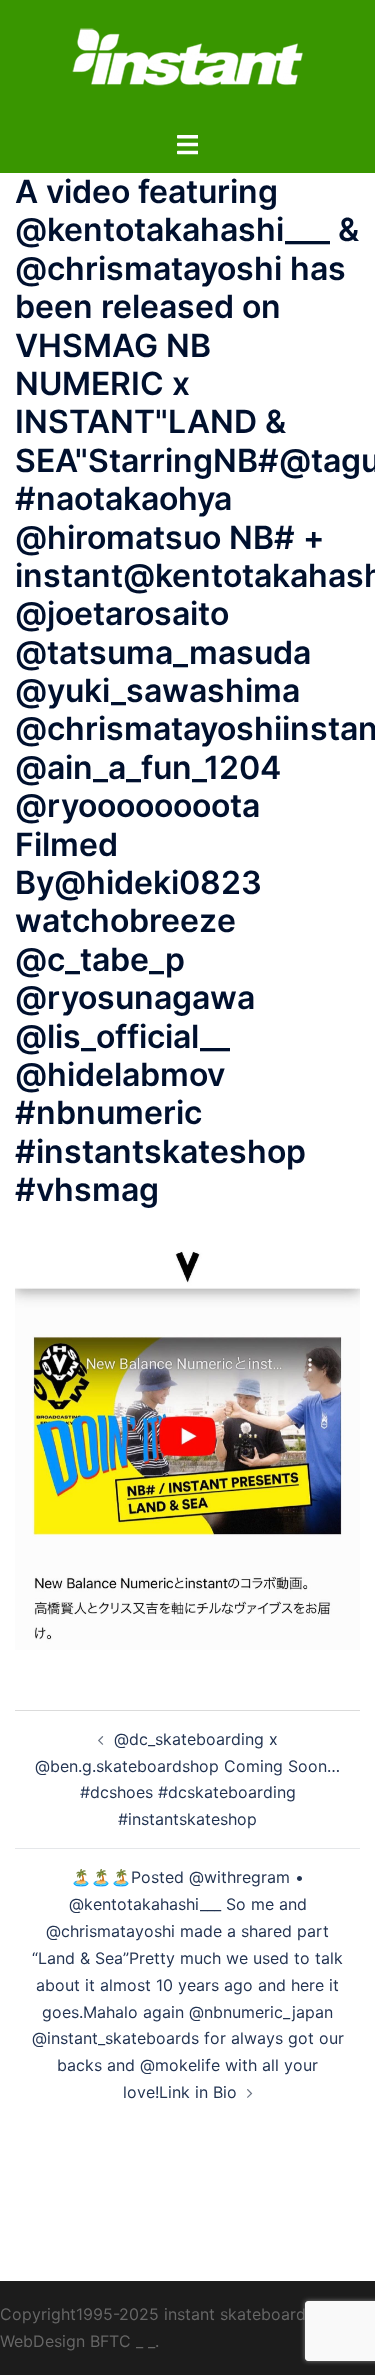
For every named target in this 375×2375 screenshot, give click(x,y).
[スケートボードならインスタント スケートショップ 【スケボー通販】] (188, 63)
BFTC (110, 2341)
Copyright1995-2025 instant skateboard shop (174, 2314)
